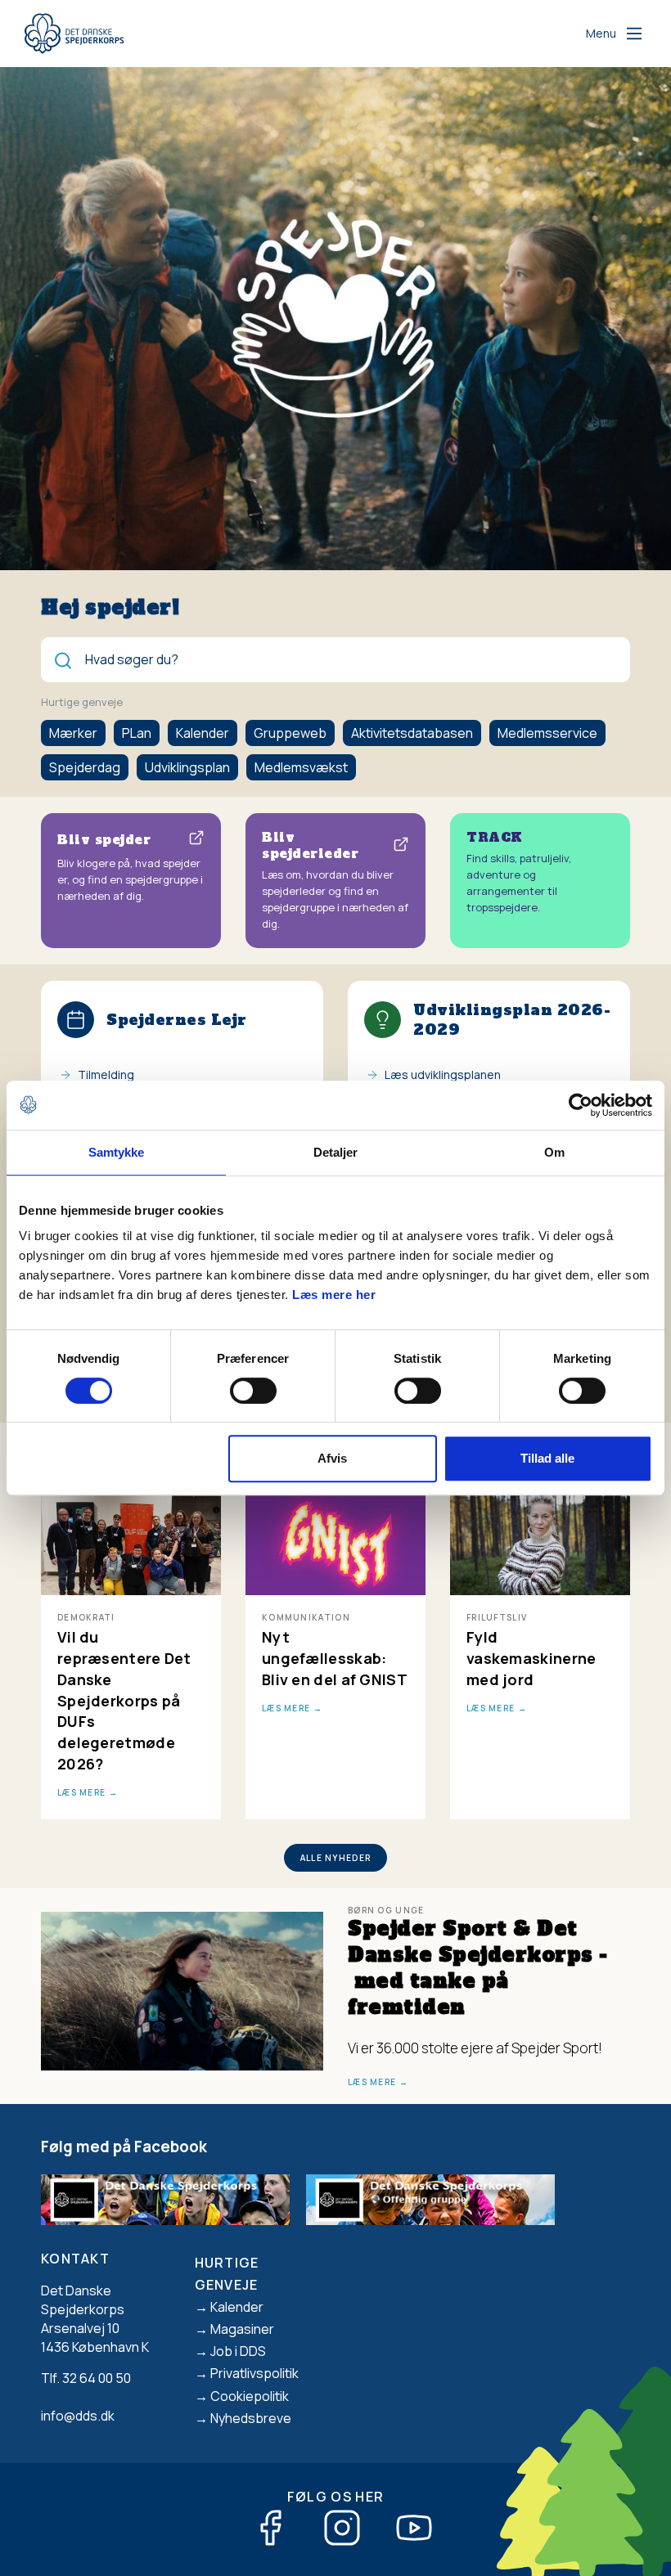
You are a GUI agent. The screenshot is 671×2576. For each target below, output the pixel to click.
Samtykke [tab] (117, 1152)
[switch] (253, 1391)
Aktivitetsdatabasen (412, 733)
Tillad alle (547, 1458)
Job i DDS (238, 2351)
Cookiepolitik (250, 2396)
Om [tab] (554, 1152)
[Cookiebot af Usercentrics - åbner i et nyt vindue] (581, 1105)
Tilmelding (106, 1074)
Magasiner (242, 2329)
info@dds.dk (78, 2416)
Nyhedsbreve (251, 2418)
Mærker (73, 733)
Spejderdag (85, 767)
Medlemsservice (547, 733)
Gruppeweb (290, 733)
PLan (137, 733)
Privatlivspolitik (254, 2373)
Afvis (332, 1458)
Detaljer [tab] (336, 1152)
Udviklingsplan (187, 767)
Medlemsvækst (301, 767)
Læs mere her (334, 1295)
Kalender (203, 733)
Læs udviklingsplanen (443, 1074)
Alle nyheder (336, 1858)
